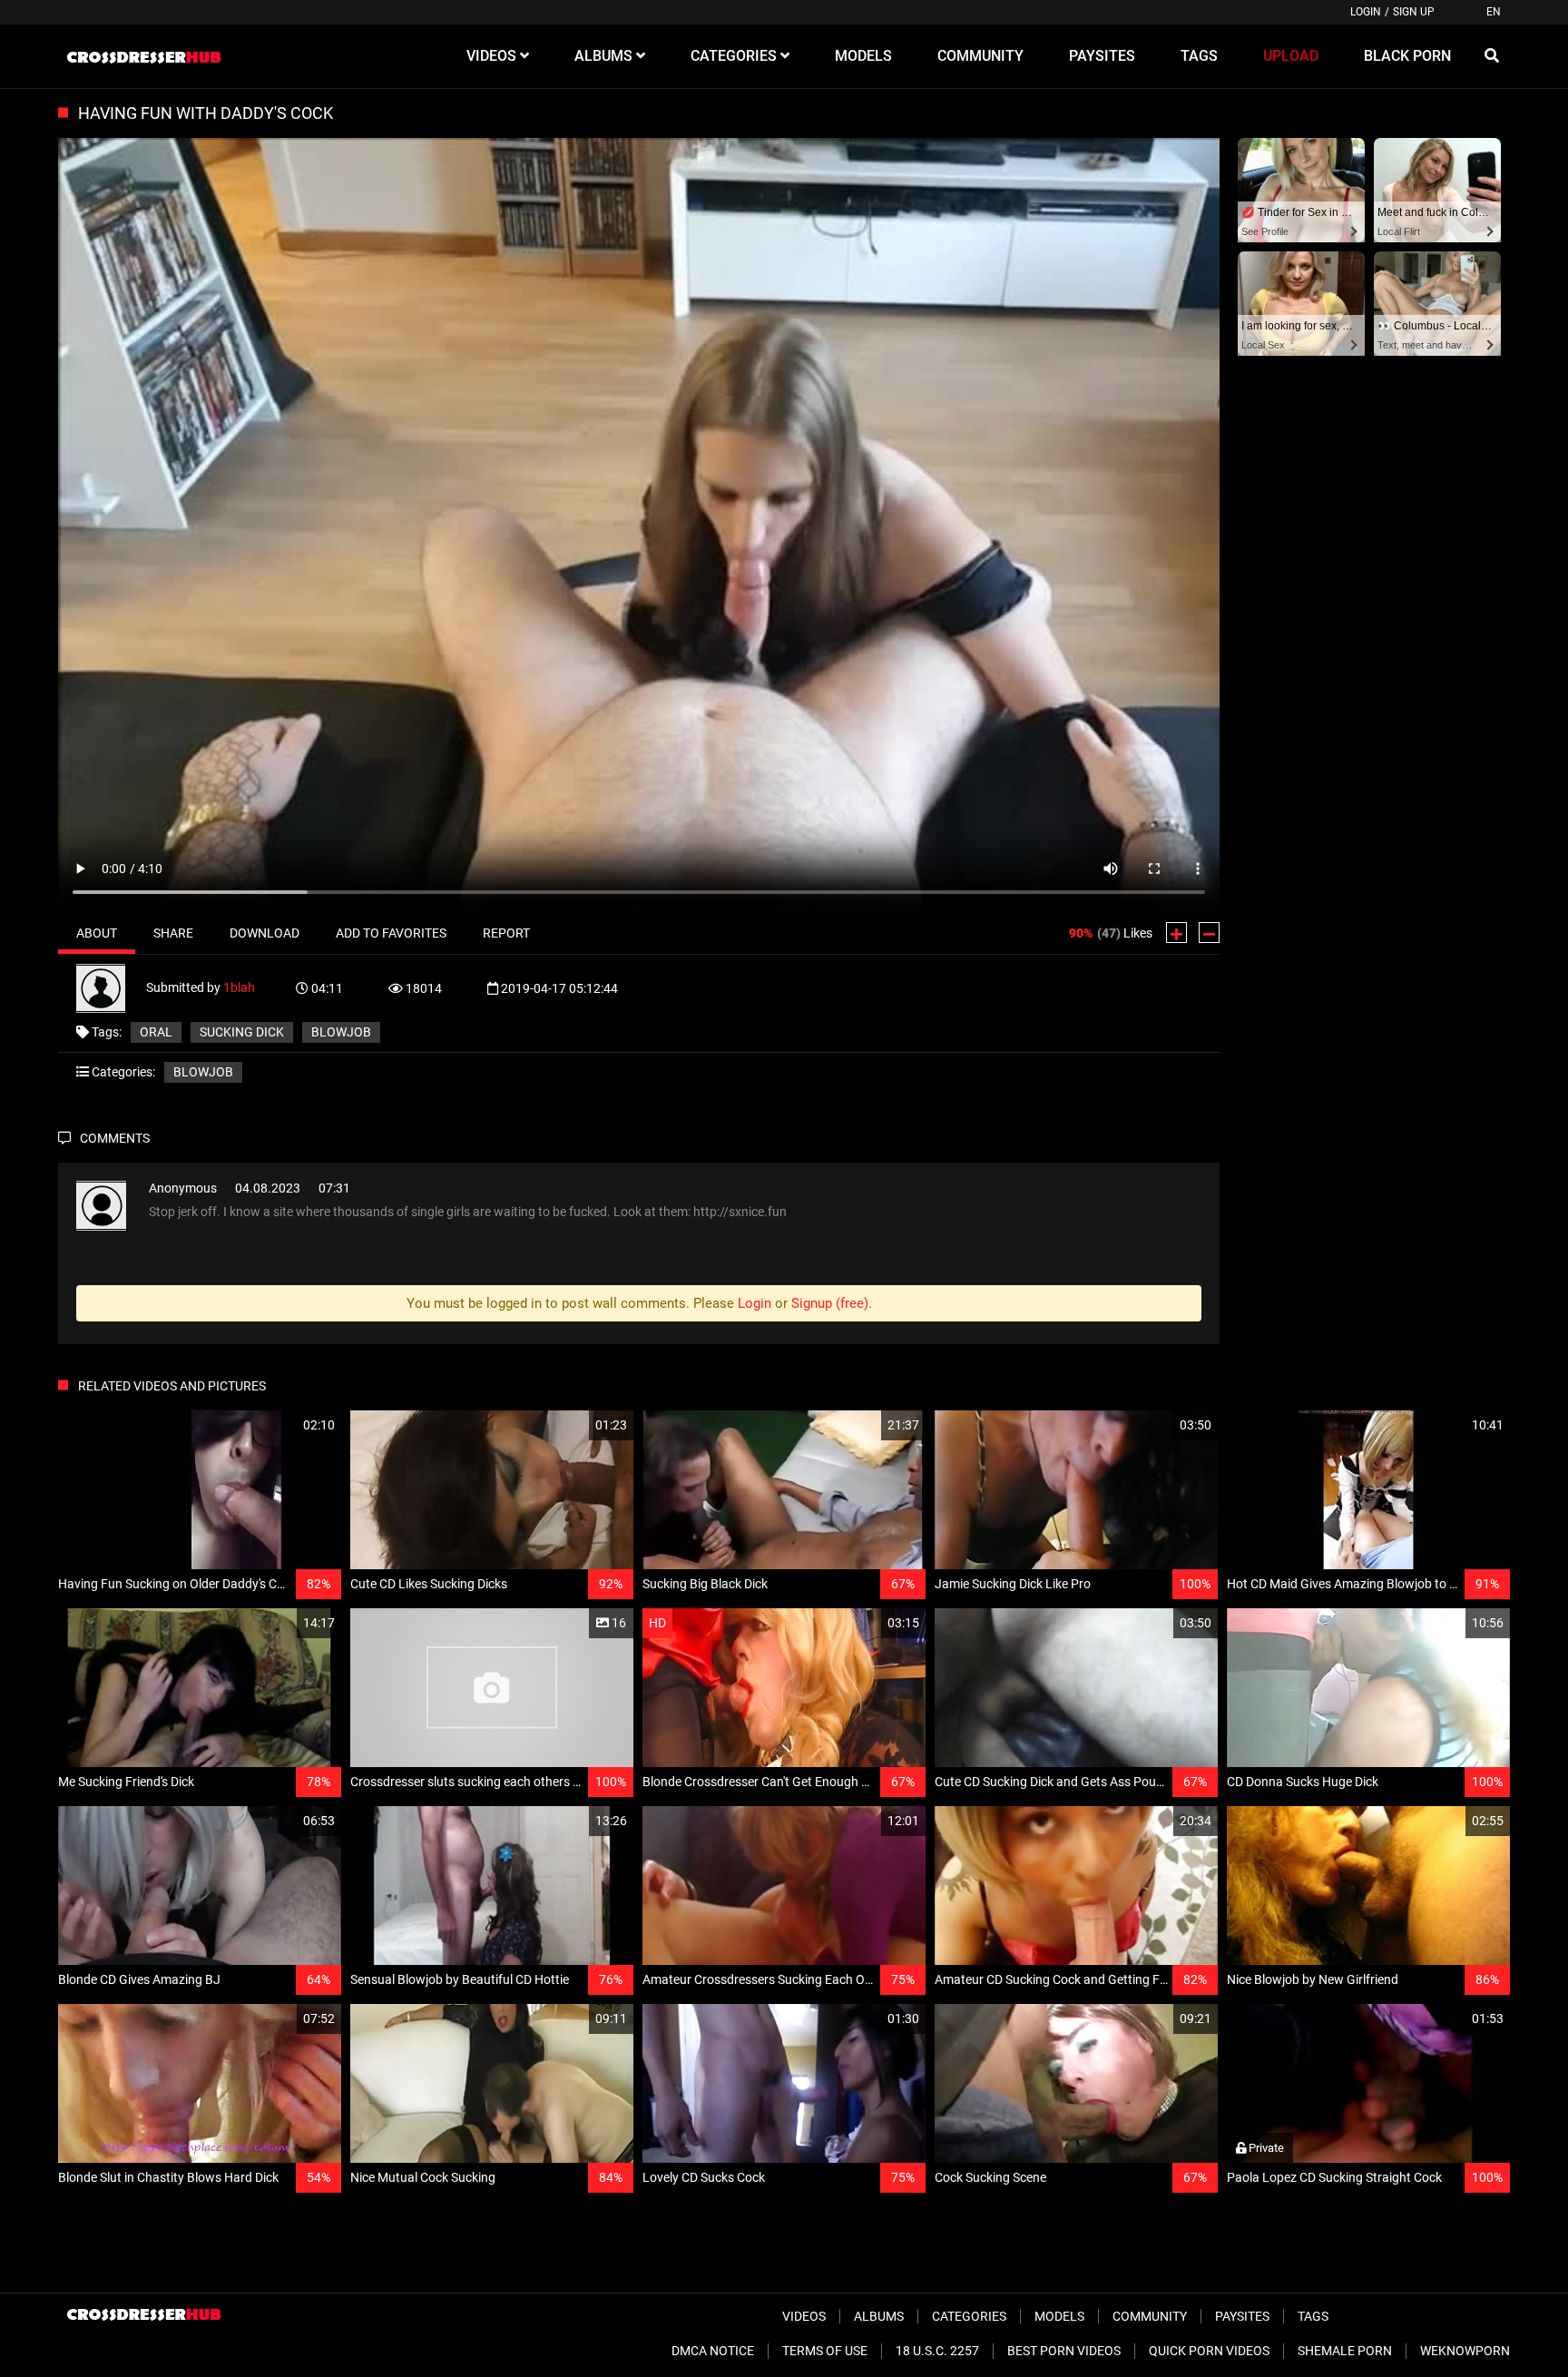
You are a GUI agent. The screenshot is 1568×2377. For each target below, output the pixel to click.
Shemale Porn (1345, 2351)
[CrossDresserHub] (143, 56)
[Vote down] (1209, 933)
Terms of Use (825, 2351)
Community (1150, 2316)
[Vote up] (1176, 933)
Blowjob (203, 1072)
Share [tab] (173, 933)
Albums (879, 2316)
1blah (239, 987)
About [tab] (97, 933)
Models (1059, 2316)
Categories (969, 2316)
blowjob (341, 1032)
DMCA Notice (713, 2351)
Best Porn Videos (1064, 2351)
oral (156, 1032)
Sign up (1414, 12)
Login (1366, 12)
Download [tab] (265, 933)
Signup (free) (830, 1303)
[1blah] (111, 987)
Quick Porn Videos (1209, 2351)
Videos (804, 2316)
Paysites (1242, 2316)
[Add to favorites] (284, 1425)
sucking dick (242, 1032)
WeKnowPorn (1465, 2351)
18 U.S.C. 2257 (937, 2351)
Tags (1313, 2316)
